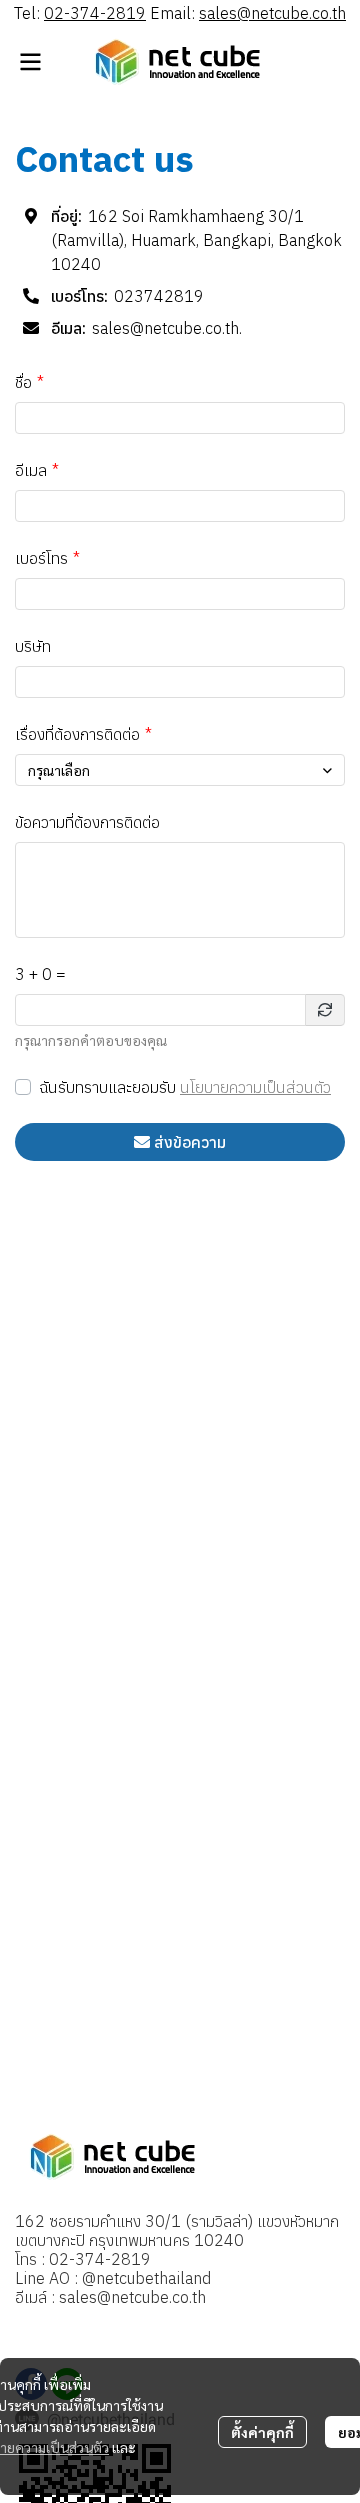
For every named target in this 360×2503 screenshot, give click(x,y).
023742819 (159, 296)
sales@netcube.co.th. (167, 328)
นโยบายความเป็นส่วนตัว (255, 1087)
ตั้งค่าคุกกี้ (262, 2432)
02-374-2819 (95, 13)
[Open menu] (30, 62)
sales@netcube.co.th (272, 13)
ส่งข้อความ (190, 1142)
